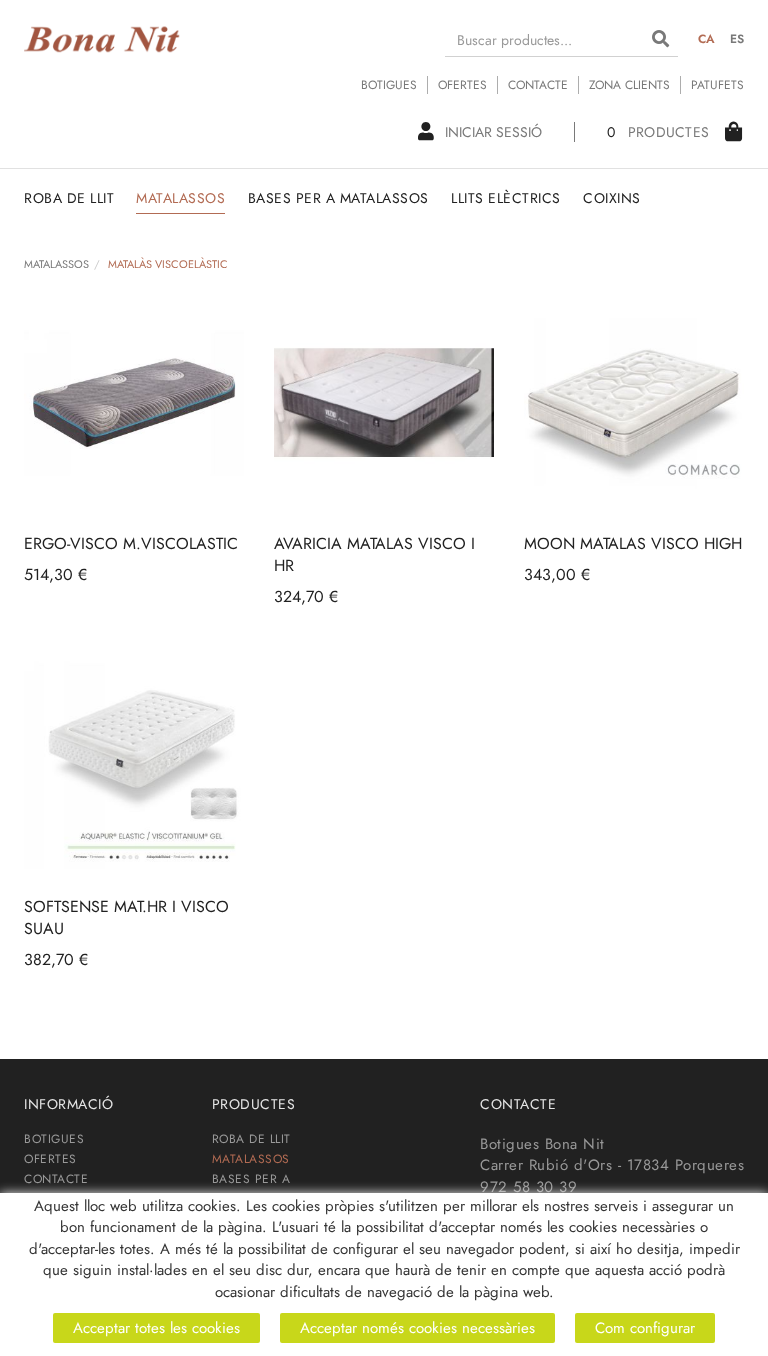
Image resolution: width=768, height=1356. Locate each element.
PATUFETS (717, 85)
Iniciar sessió (493, 132)
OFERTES (462, 85)
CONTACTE (538, 85)
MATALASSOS (56, 264)
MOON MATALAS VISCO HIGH (633, 543)
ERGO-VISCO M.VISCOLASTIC (131, 543)
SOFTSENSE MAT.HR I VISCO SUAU (126, 917)
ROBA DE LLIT (251, 1139)
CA (707, 39)
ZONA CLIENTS (629, 85)
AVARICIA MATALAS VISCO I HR (374, 554)
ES (737, 39)
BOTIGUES (389, 85)
